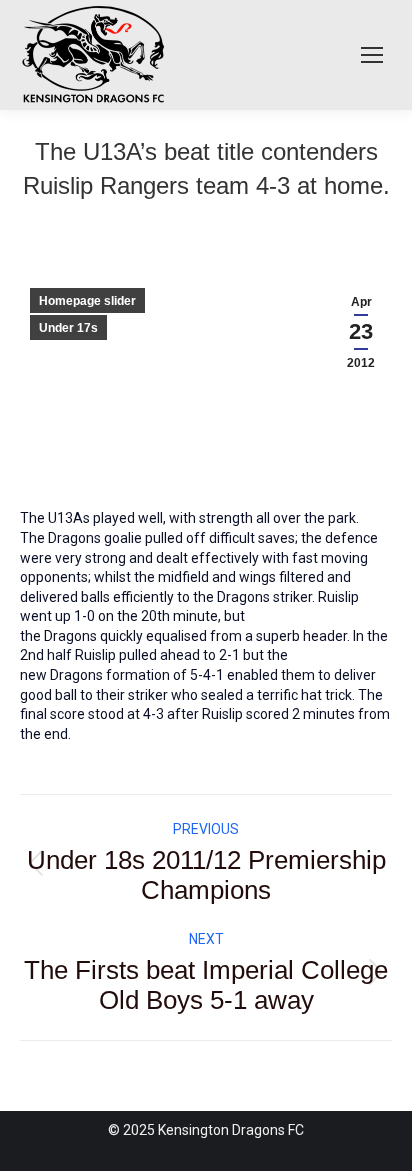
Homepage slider (87, 301)
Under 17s (68, 328)
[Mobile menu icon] (372, 55)
